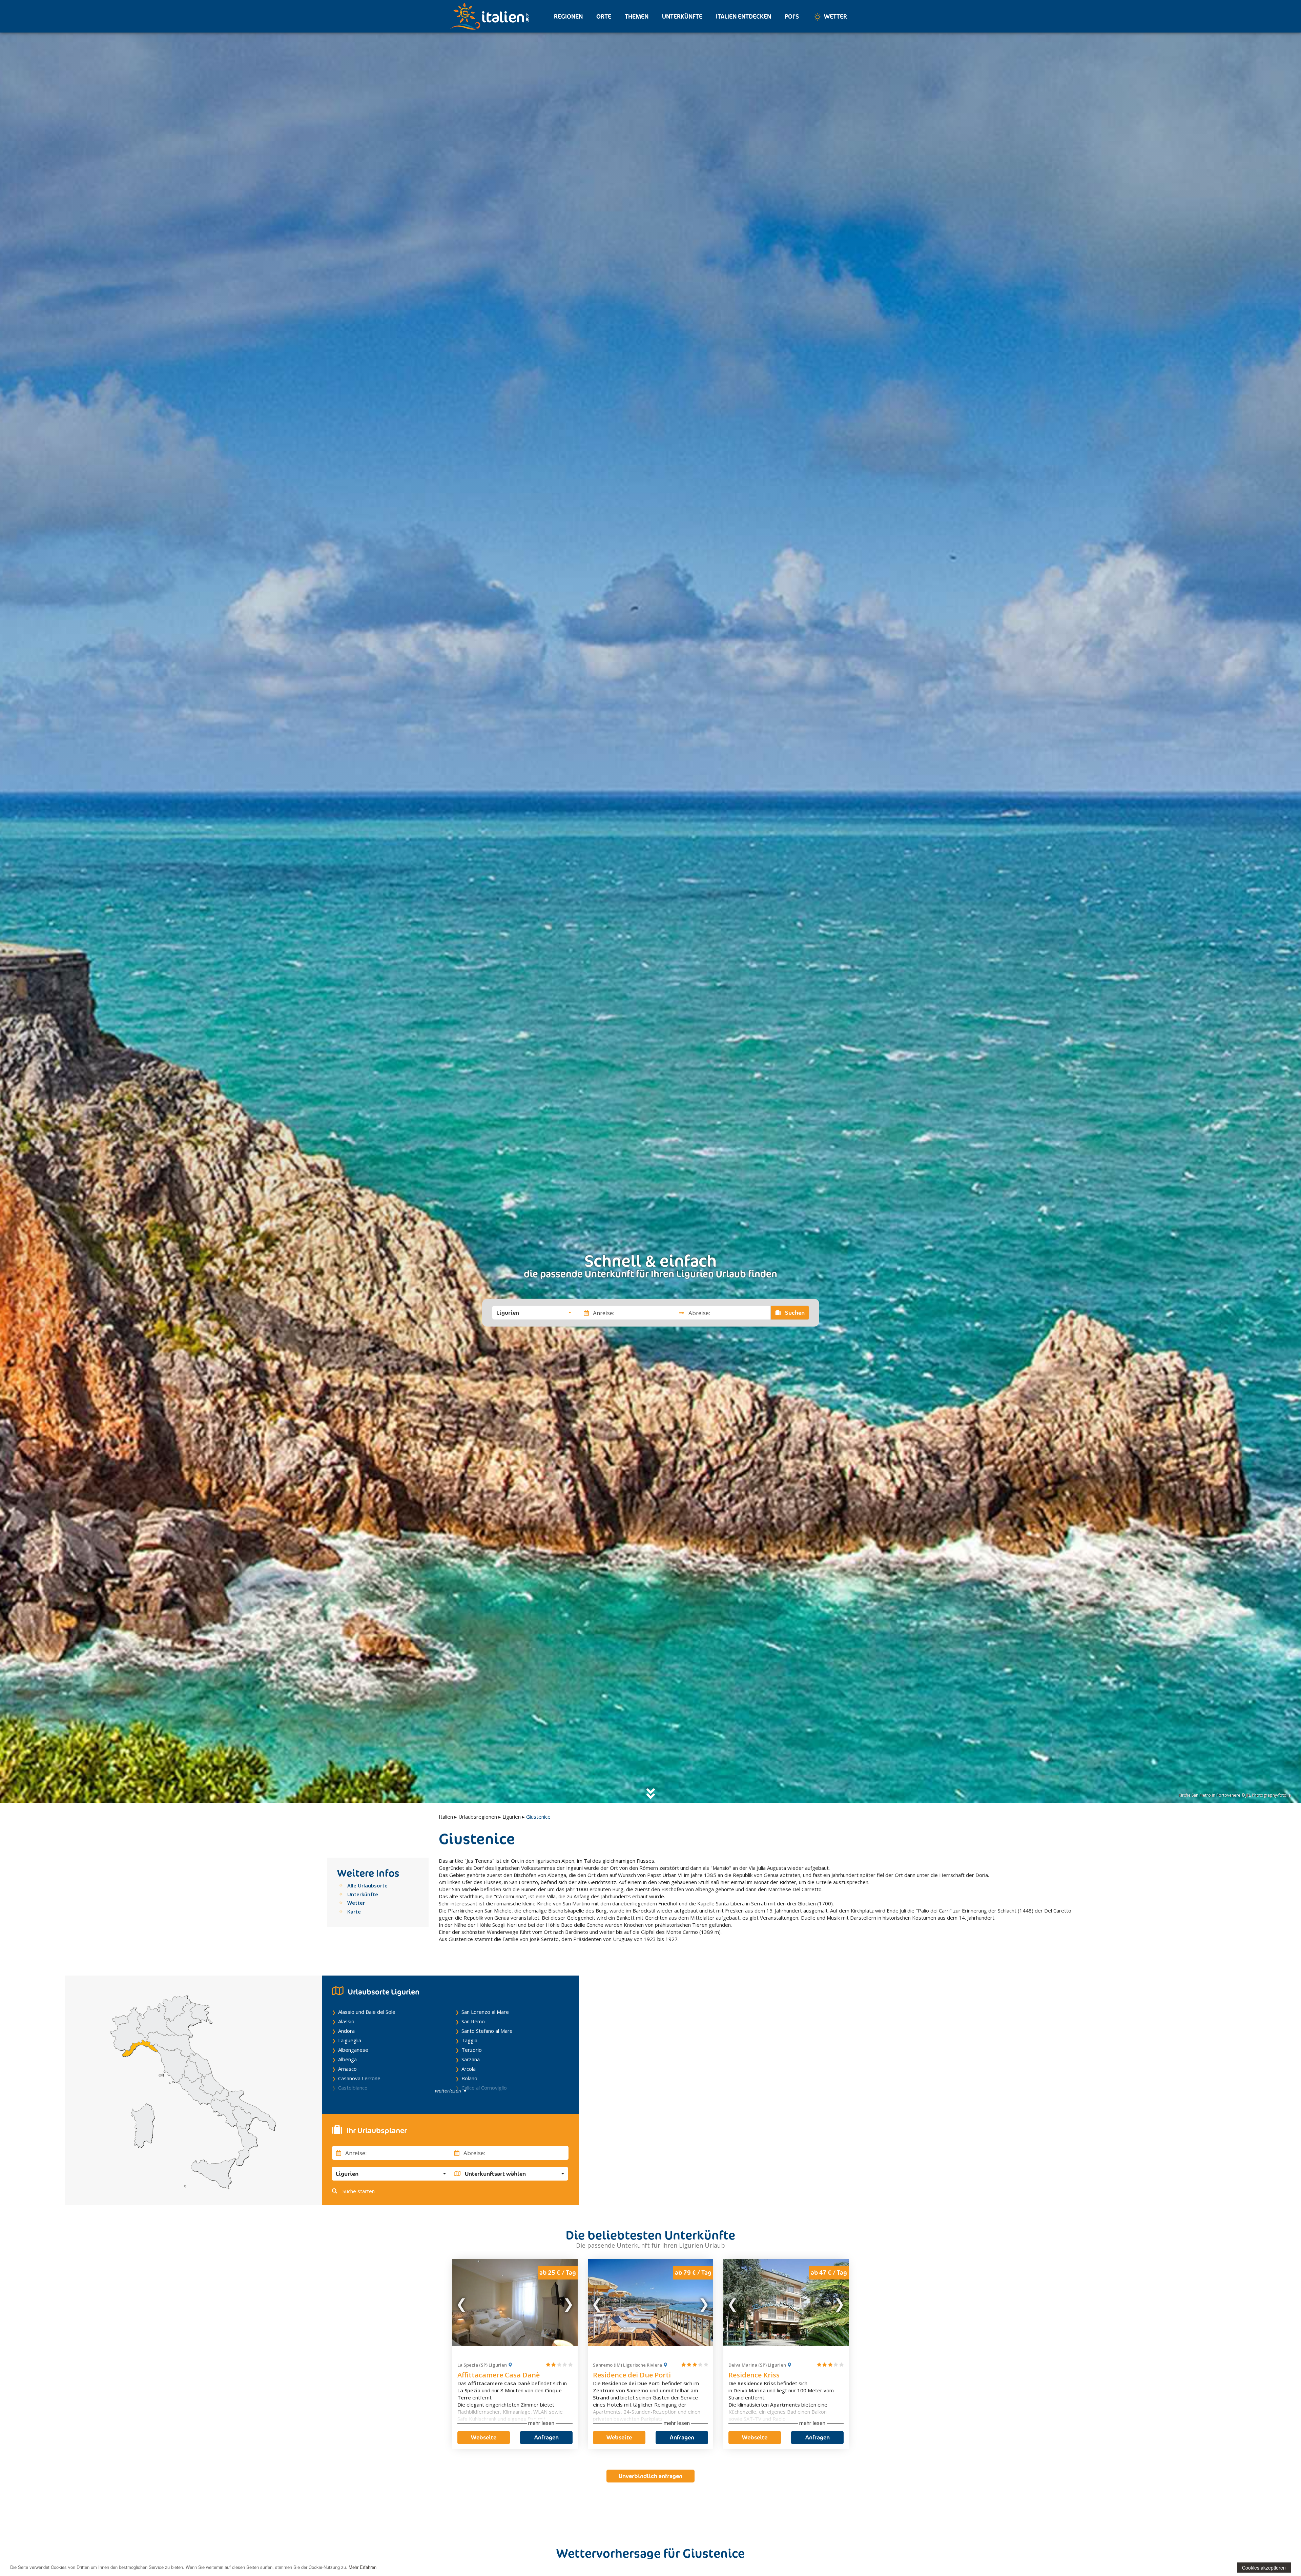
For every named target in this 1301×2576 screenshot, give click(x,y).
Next (568, 2303)
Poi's (792, 16)
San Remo (473, 2021)
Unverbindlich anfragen (650, 2476)
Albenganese (353, 2050)
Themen (637, 16)
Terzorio (472, 2050)
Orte (604, 16)
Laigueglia (350, 2040)
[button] (534, 1313)
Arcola (469, 2069)
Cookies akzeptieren (1264, 2568)
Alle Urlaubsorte (367, 1885)
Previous (462, 2303)
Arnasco (347, 2069)
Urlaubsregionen (478, 1817)
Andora (346, 2031)
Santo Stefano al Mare (487, 2031)
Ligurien (512, 1817)
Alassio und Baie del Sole (367, 2012)
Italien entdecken (744, 16)
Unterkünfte (682, 16)
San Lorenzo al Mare (485, 2012)
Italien (446, 1817)
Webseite (484, 2437)
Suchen (794, 1313)
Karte (354, 1911)
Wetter (835, 16)
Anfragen (546, 2437)
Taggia (469, 2040)
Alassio (346, 2021)
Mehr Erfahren (363, 2567)
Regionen (568, 16)
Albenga (347, 2059)
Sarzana (471, 2059)
